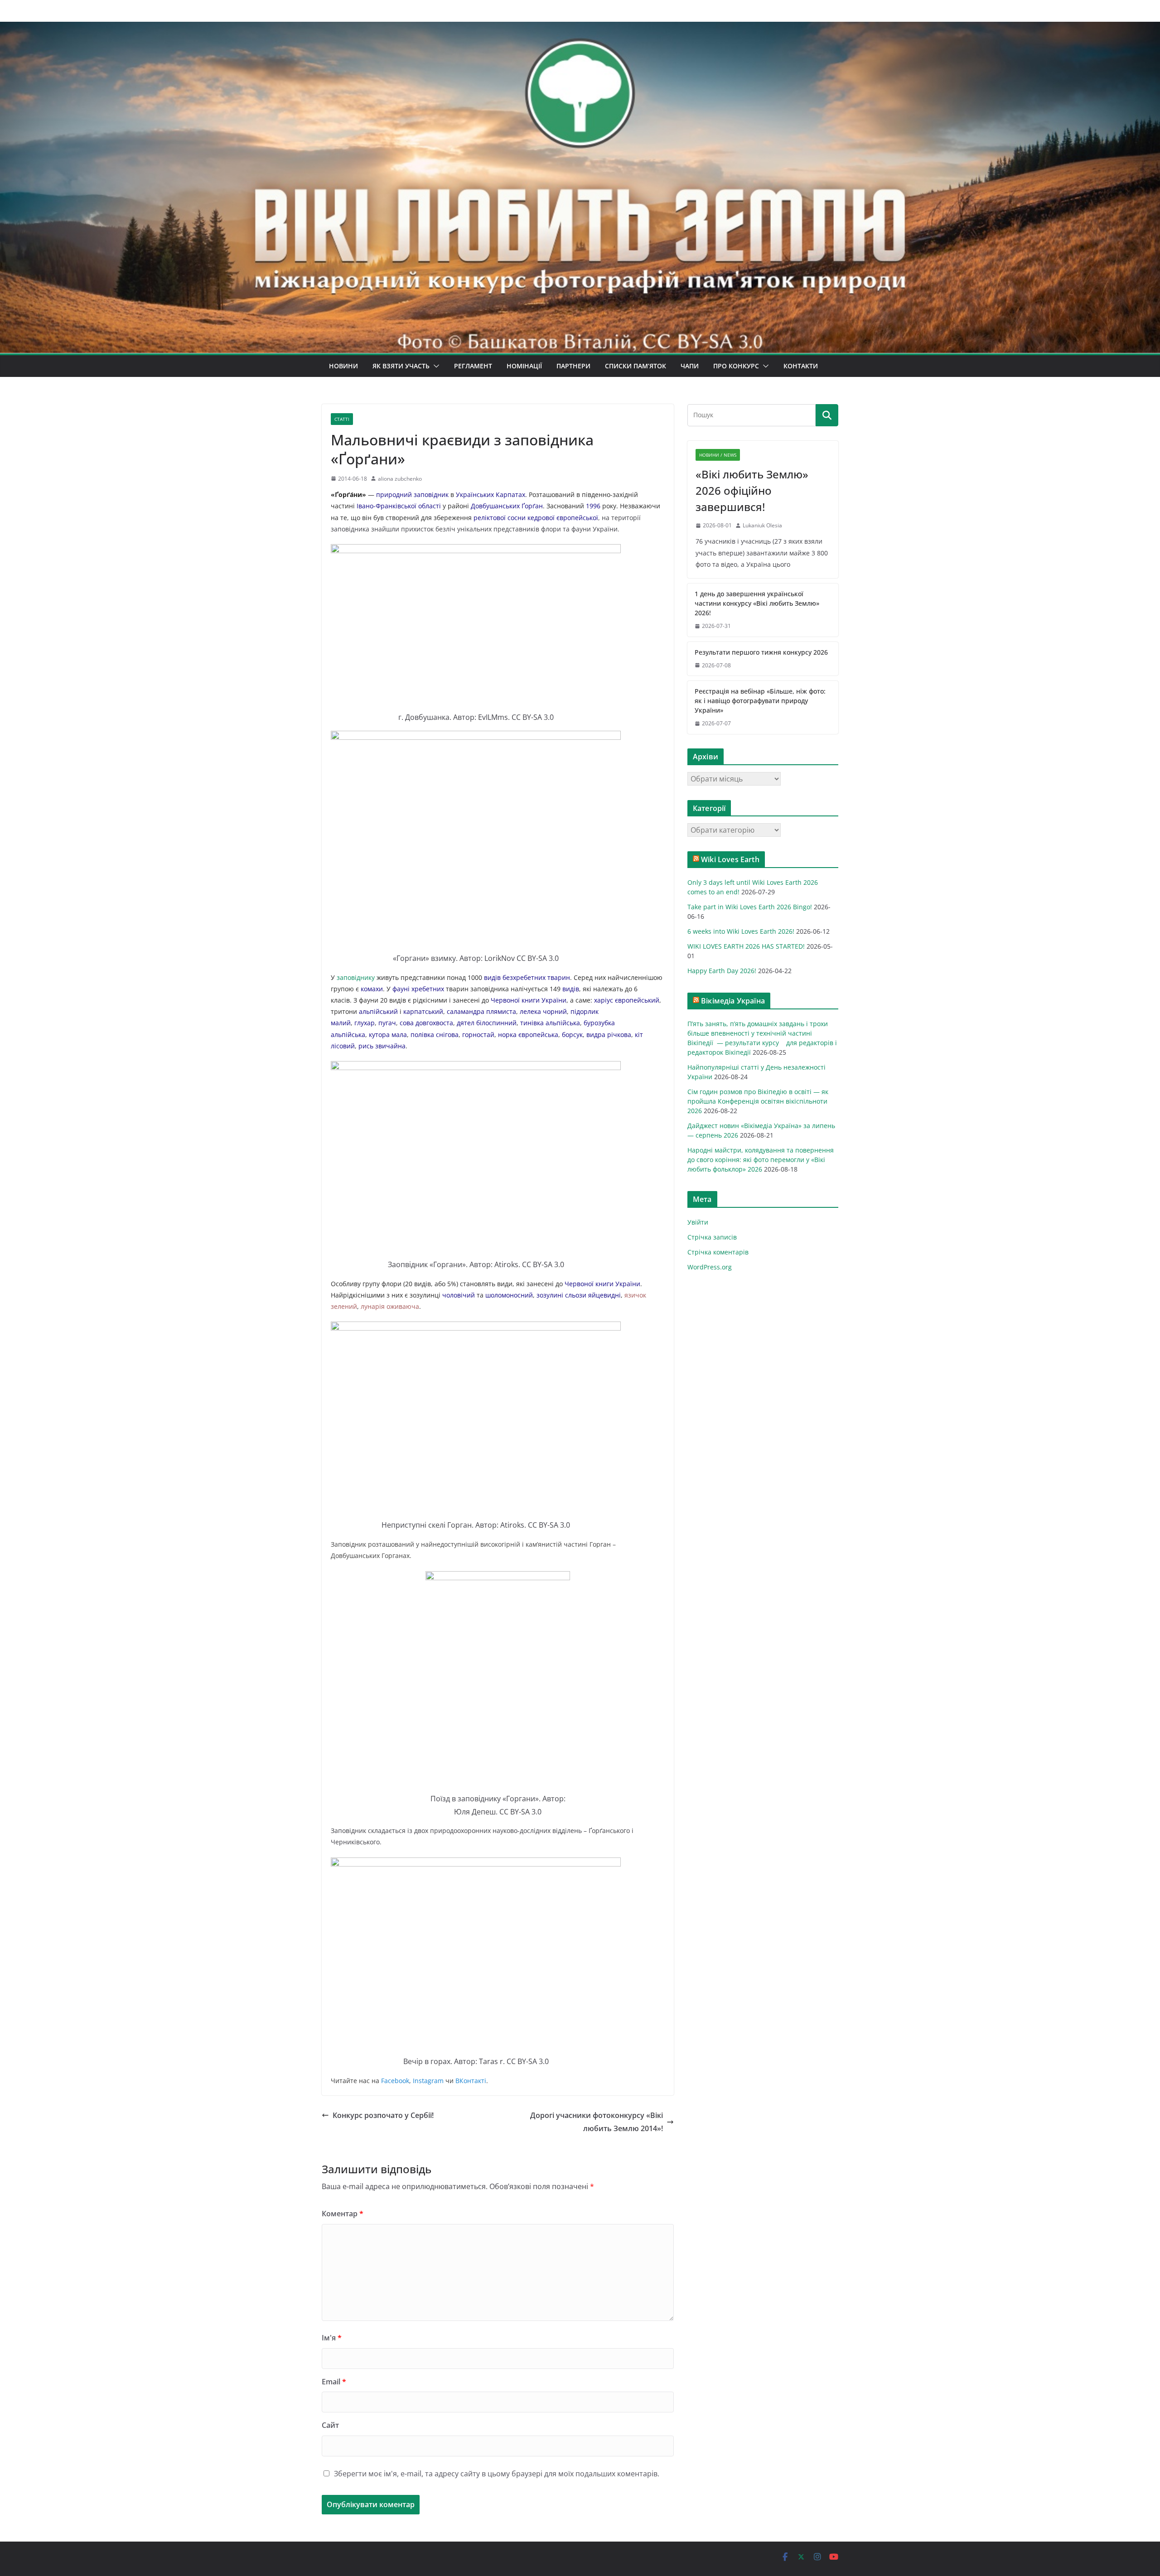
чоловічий (459, 1295)
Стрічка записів (712, 1237)
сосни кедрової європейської (553, 518)
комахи (372, 989)
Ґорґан (532, 506)
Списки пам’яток (636, 366)
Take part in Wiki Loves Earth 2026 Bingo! (750, 907)
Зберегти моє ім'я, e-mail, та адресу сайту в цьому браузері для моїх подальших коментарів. (497, 2474)
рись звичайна (382, 1046)
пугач (387, 1023)
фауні (401, 989)
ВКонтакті (471, 2081)
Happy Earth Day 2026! (722, 971)
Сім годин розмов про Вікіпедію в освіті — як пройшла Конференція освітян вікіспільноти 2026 (758, 1101)
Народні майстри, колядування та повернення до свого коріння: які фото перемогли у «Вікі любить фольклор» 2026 (761, 1160)
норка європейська (528, 1035)
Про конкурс (736, 366)
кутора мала (388, 1035)
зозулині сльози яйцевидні (579, 1295)
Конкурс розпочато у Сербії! (383, 2115)
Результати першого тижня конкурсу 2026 (761, 652)
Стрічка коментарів (718, 1252)
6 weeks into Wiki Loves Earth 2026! (741, 931)
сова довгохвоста (426, 1023)
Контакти (801, 366)
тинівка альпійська (550, 1023)
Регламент (473, 366)
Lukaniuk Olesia (762, 525)
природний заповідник (412, 494)
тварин (559, 977)
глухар (365, 1023)
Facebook (395, 2081)
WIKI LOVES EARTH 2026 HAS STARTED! (746, 946)
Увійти (698, 1222)
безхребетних (524, 977)
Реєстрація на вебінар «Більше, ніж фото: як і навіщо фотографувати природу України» (760, 701)
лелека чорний (543, 1011)
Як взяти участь (401, 366)
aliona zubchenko (400, 479)
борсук (572, 1035)
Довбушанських (495, 506)
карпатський (423, 1011)
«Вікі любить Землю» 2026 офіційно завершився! (752, 490)
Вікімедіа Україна (733, 1001)
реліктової (490, 518)
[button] (435, 366)
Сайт (330, 2425)
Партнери (573, 366)
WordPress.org (710, 1267)
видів (492, 977)
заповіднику (356, 977)
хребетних (428, 989)
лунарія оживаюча (390, 1306)
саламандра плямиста (481, 1011)
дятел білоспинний (487, 1023)
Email (334, 2382)
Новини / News (718, 455)
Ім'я (332, 2338)
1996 (593, 506)
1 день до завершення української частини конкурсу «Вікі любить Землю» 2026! (757, 603)
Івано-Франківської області (399, 506)
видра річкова (609, 1035)
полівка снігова (435, 1035)
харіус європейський (627, 1000)
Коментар (343, 2214)
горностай (478, 1035)
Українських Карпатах (491, 494)
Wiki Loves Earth (730, 859)
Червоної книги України (529, 1000)
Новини (343, 366)
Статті (342, 419)
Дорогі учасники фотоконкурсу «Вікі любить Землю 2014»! (597, 2122)
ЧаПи (690, 366)
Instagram (427, 2081)
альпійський (378, 1011)
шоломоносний (509, 1295)
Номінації (524, 366)
